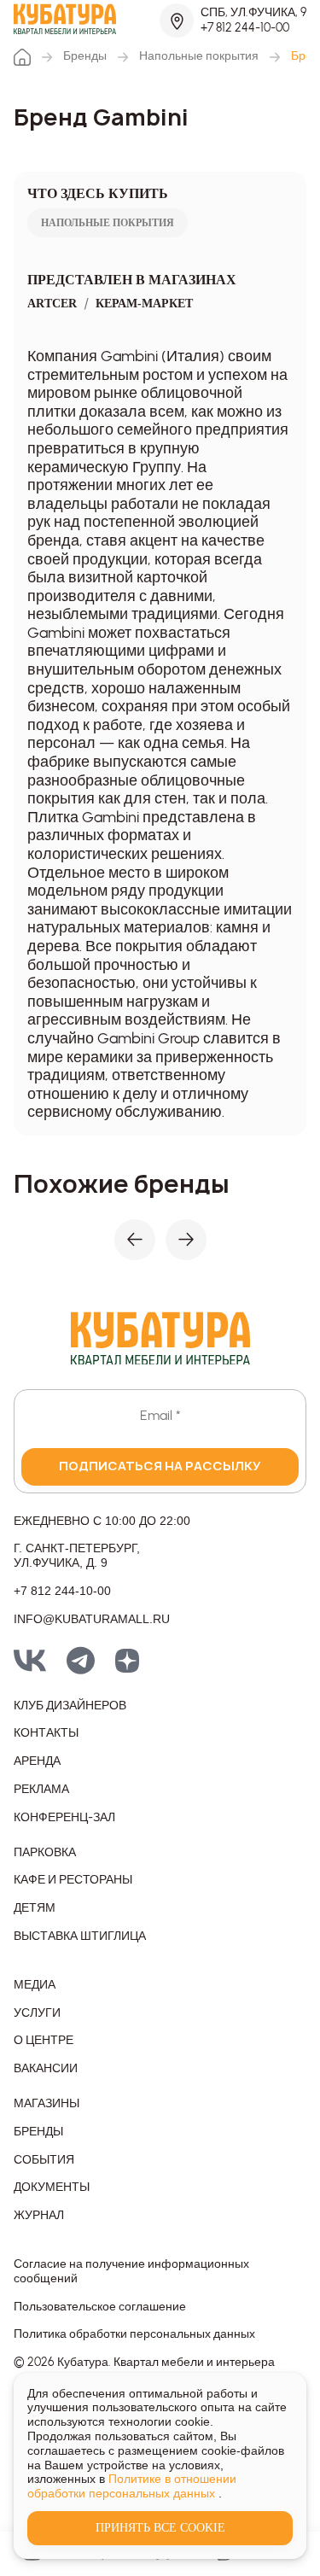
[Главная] (22, 57)
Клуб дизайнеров (70, 1706)
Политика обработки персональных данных (134, 2334)
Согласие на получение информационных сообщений (131, 2272)
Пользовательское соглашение (100, 2307)
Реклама (41, 1790)
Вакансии (46, 2069)
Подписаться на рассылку (160, 1466)
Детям (35, 1908)
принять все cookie (160, 2528)
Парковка (45, 1853)
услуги (37, 2013)
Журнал (39, 2216)
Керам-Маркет (144, 304)
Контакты (46, 1733)
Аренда (37, 1761)
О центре (44, 2041)
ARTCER (52, 304)
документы (52, 2188)
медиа (35, 1985)
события (44, 2160)
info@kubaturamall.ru (92, 1619)
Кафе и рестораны (73, 1880)
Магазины (47, 2104)
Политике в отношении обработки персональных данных (132, 2486)
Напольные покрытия (199, 56)
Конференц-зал (64, 1818)
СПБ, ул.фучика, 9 (253, 12)
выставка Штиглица (80, 1936)
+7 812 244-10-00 (245, 28)
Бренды (85, 56)
